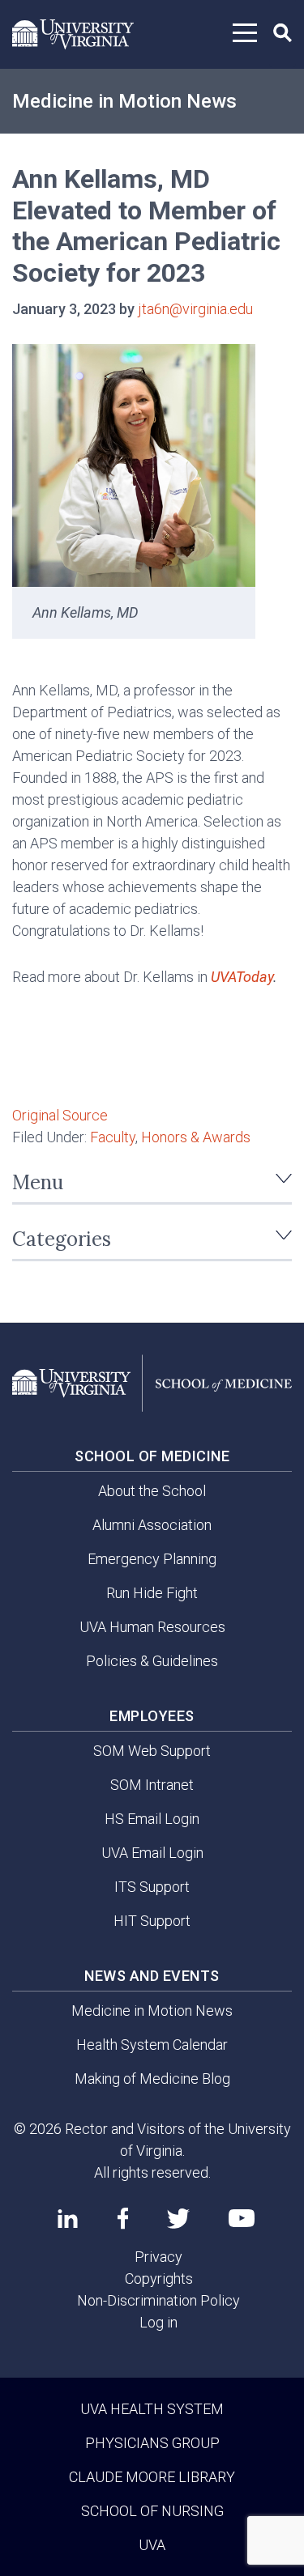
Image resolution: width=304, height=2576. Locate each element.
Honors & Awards (196, 1137)
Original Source (60, 1115)
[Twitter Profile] (178, 2219)
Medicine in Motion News (124, 101)
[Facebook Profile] (123, 2218)
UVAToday (242, 977)
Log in (158, 2322)
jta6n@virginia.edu (195, 309)
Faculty (113, 1137)
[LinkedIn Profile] (68, 2218)
